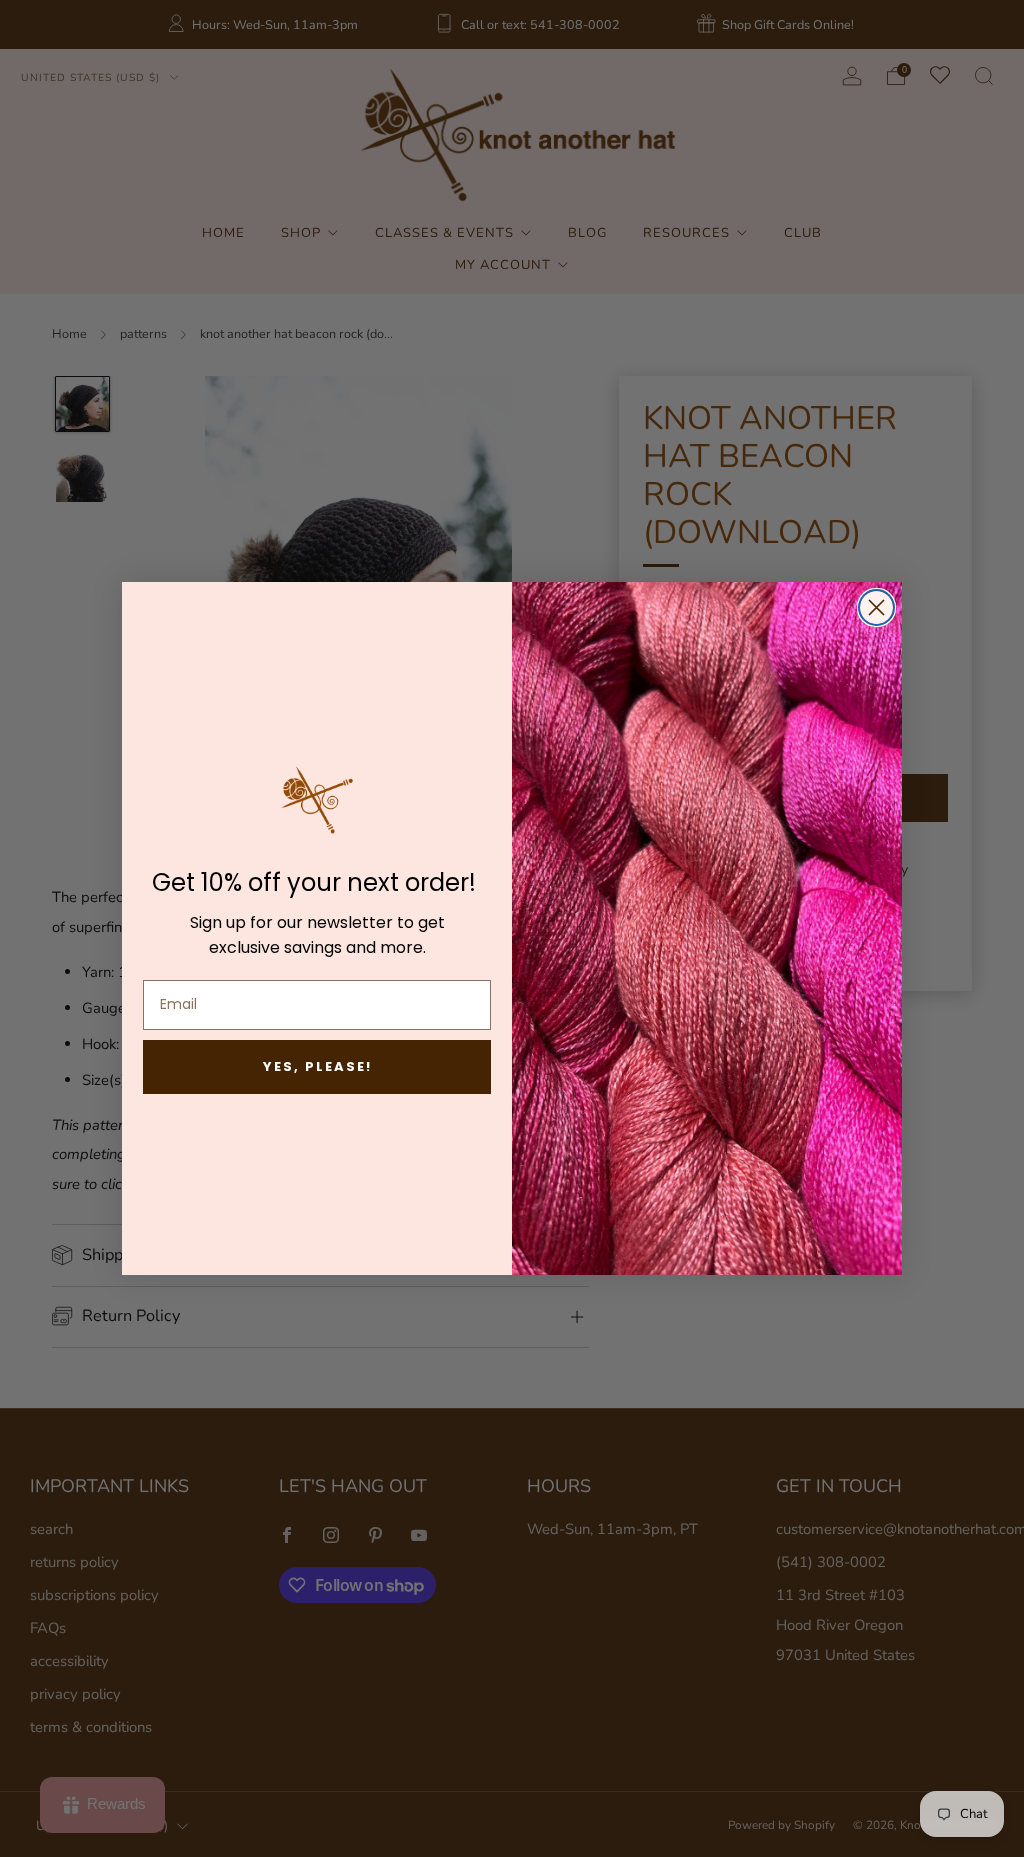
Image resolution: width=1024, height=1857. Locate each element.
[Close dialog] (876, 607)
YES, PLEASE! (317, 1066)
